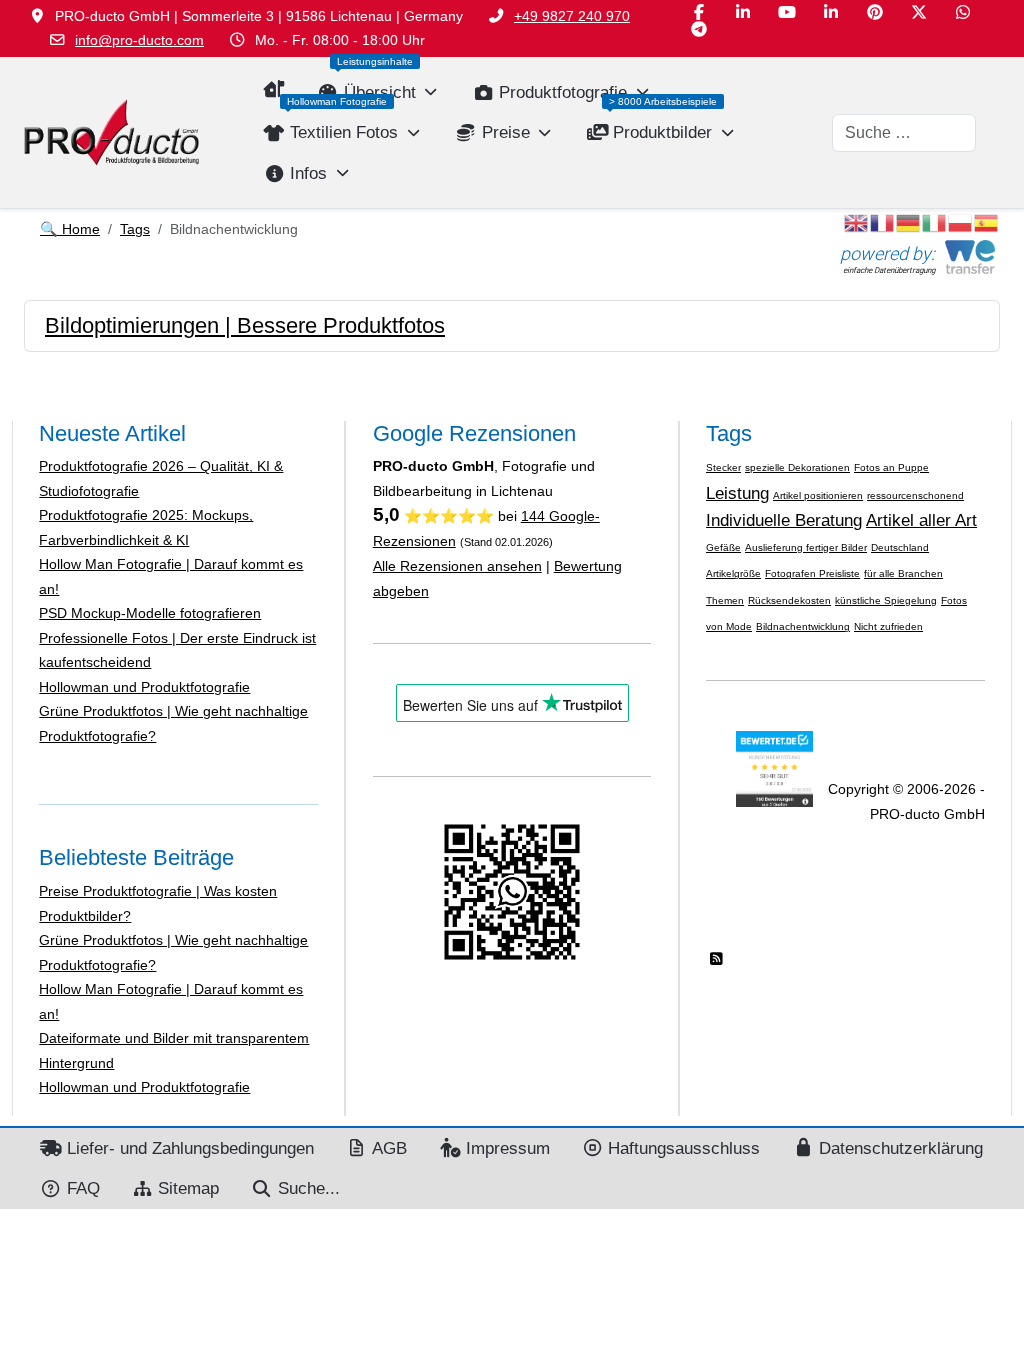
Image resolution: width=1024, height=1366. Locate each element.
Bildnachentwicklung (803, 626)
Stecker (723, 467)
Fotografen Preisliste (812, 573)
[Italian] (935, 221)
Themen (725, 600)
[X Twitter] (919, 12)
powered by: (887, 253)
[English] (857, 221)
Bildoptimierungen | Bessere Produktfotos (245, 325)
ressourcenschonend (915, 495)
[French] (883, 221)
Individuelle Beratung (784, 520)
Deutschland (900, 547)
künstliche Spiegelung (886, 600)
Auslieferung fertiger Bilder (806, 547)
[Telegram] (699, 29)
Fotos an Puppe (891, 467)
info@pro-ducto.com (139, 40)
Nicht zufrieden (888, 626)
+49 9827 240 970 (572, 16)
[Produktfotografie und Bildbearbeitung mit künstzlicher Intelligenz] (111, 132)
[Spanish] (987, 221)
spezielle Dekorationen (797, 467)
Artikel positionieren (818, 495)
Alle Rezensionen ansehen (457, 566)
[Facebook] (699, 12)
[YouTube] (787, 12)
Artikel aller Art (921, 520)
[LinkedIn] (743, 12)
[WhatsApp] (963, 12)
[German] (909, 221)
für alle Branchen (903, 573)
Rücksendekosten (789, 600)
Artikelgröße (733, 573)
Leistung (737, 493)
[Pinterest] (875, 12)
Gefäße (723, 547)
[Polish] (961, 221)
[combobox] (904, 133)
